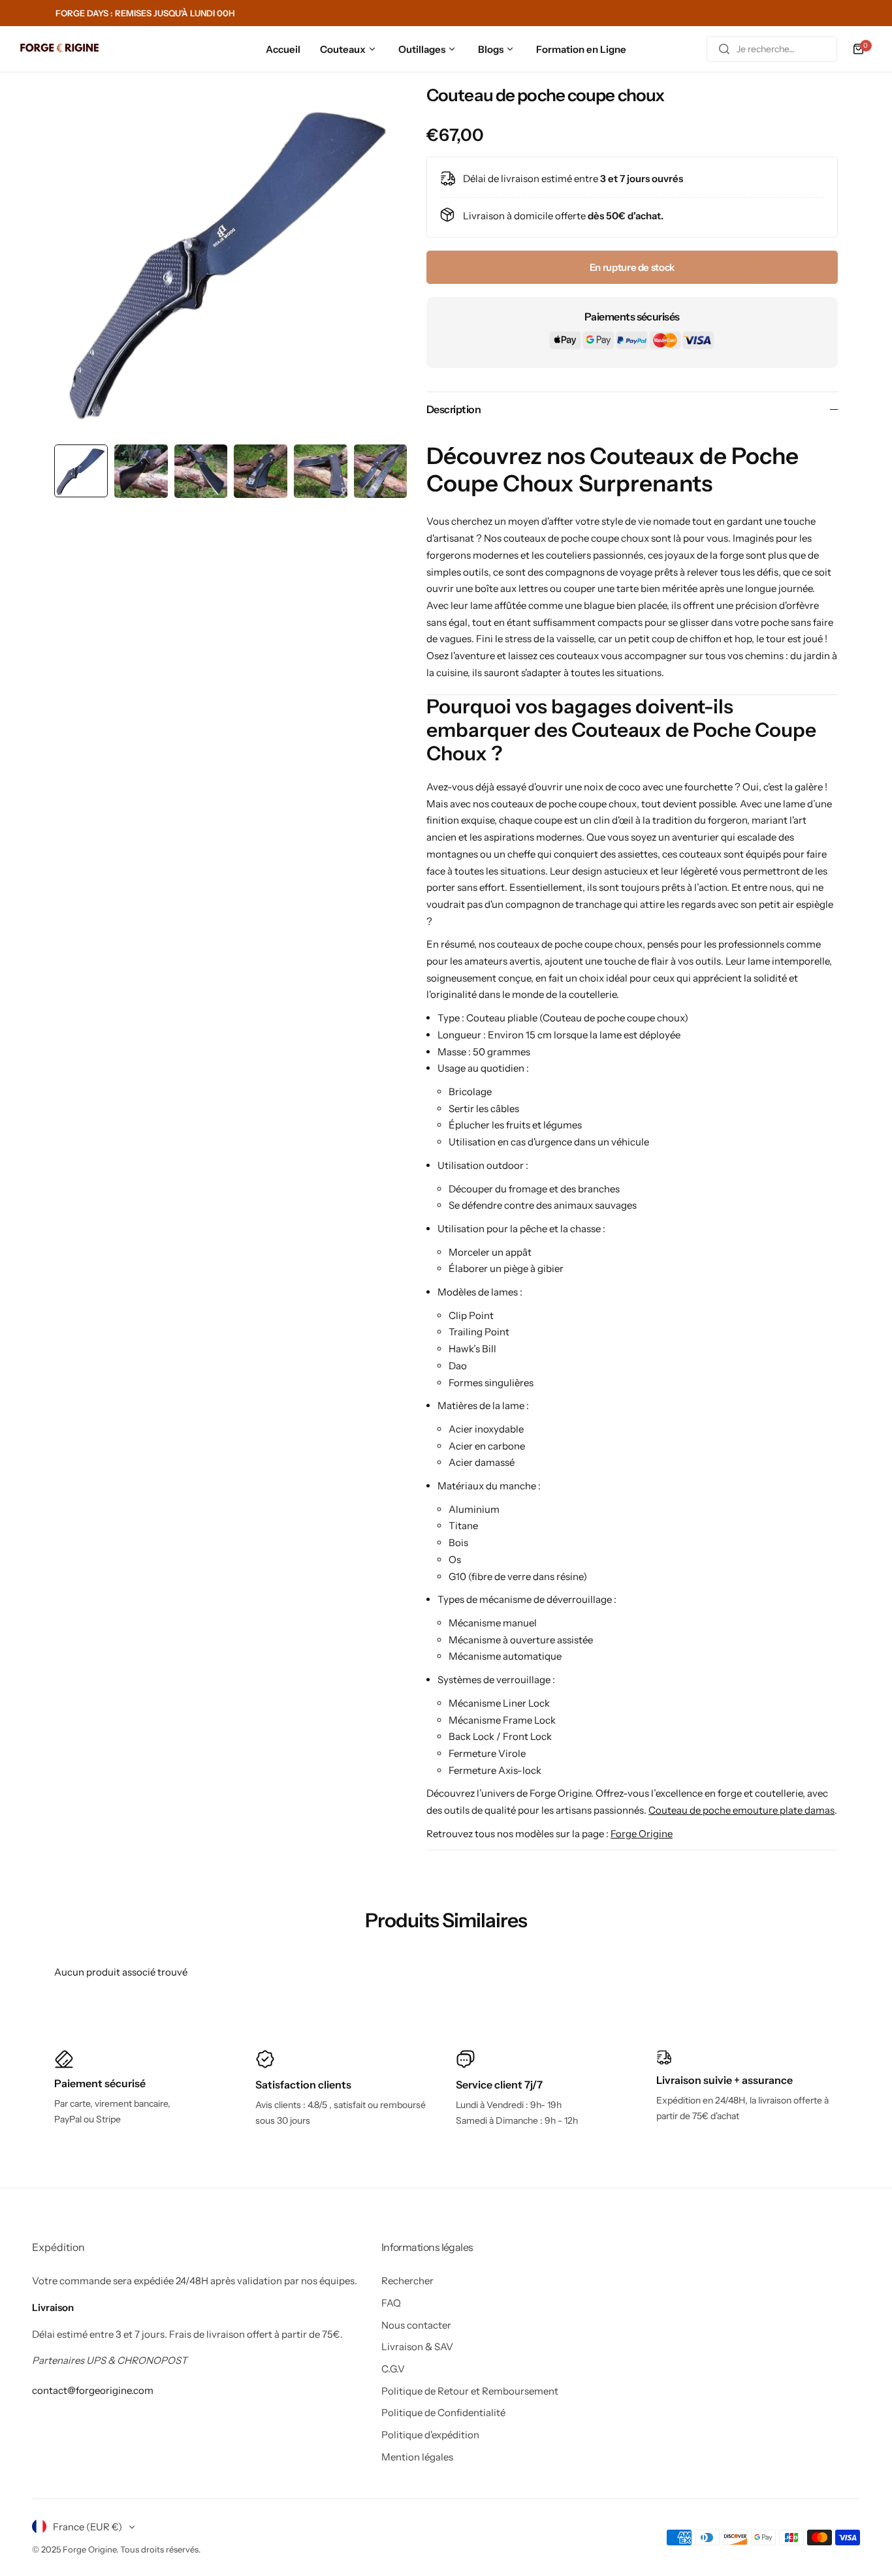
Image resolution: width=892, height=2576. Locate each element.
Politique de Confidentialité (443, 2413)
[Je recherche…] (724, 49)
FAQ (391, 2303)
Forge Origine (642, 1834)
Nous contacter (416, 2325)
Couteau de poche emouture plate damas (741, 1810)
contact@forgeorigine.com (93, 2390)
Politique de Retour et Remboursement (470, 2391)
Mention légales (417, 2457)
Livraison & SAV (417, 2347)
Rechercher (407, 2281)
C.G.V (393, 2369)
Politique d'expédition (430, 2435)
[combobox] (772, 49)
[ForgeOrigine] (59, 49)
